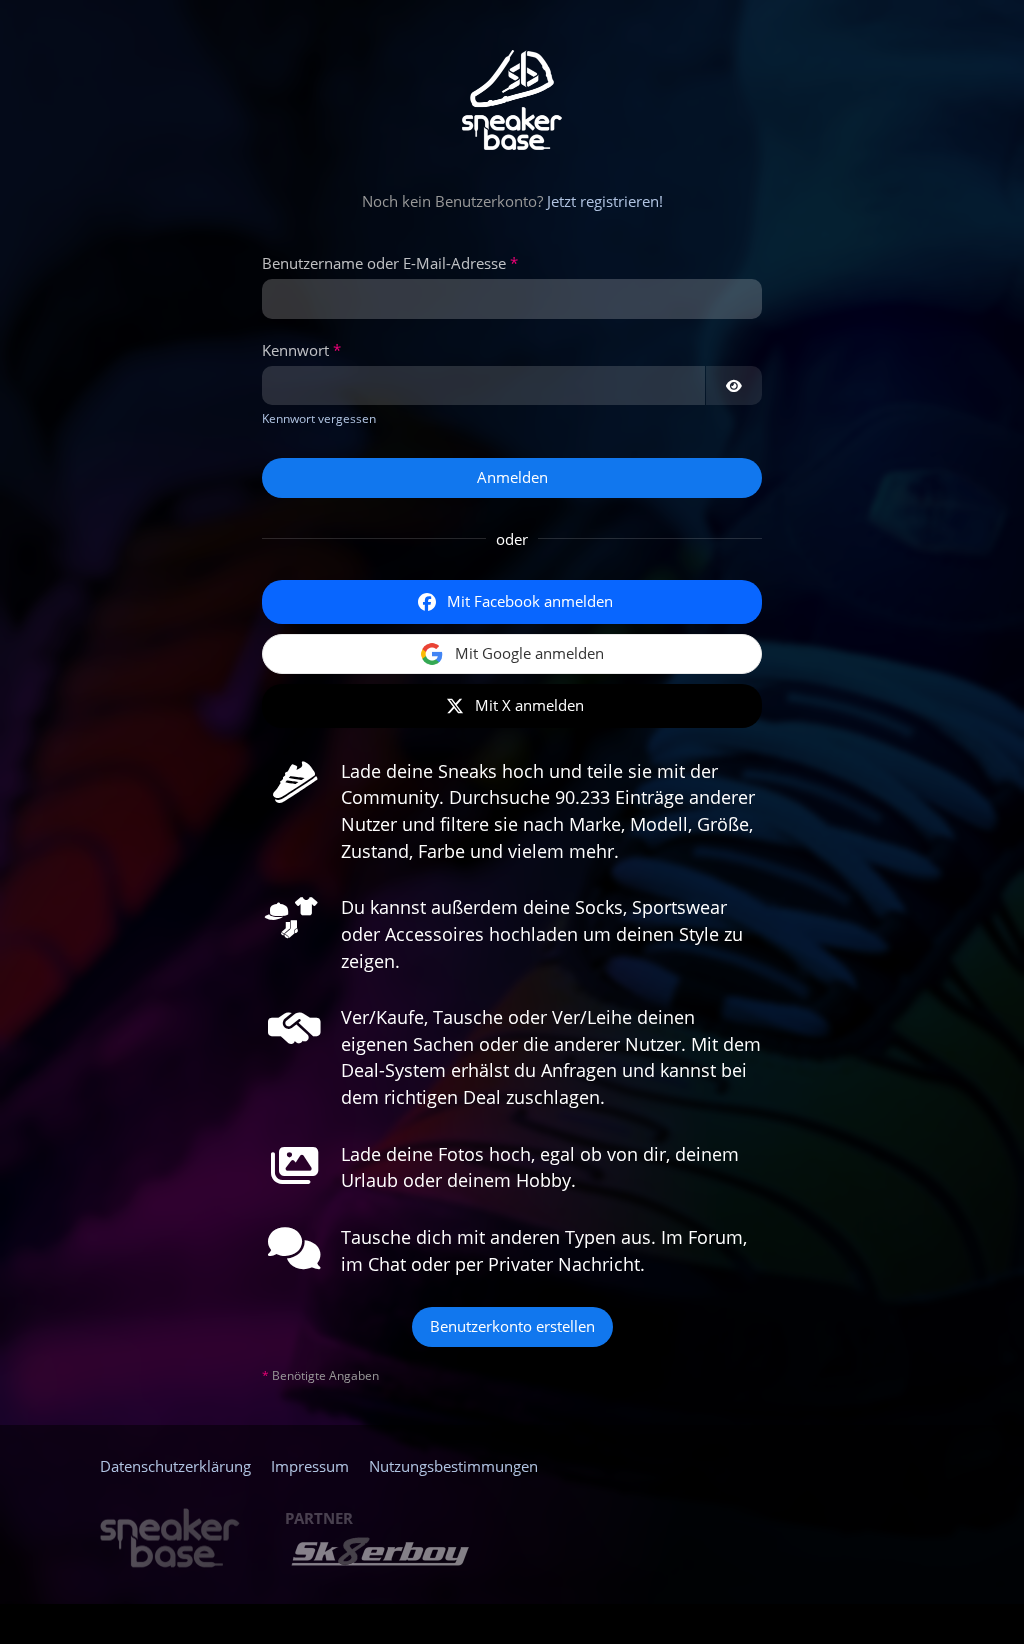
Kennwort (295, 350)
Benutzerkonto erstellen (512, 1326)
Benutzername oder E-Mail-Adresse (384, 263)
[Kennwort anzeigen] (734, 386)
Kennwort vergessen (319, 418)
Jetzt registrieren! (605, 201)
